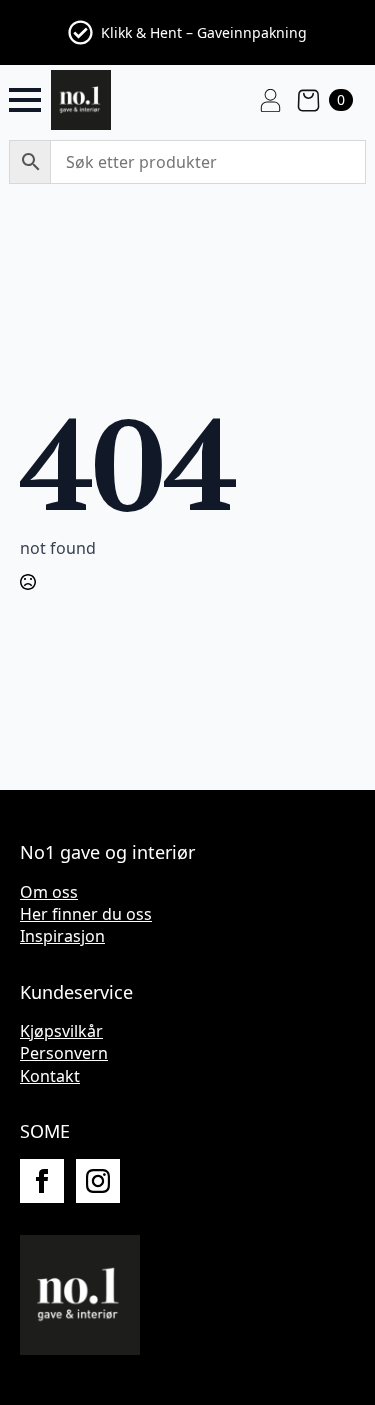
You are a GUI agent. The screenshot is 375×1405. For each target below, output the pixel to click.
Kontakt (50, 1076)
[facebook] (42, 1181)
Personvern (64, 1053)
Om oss (49, 892)
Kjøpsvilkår (61, 1031)
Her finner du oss (86, 914)
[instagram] (98, 1181)
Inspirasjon (62, 936)
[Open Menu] (25, 100)
